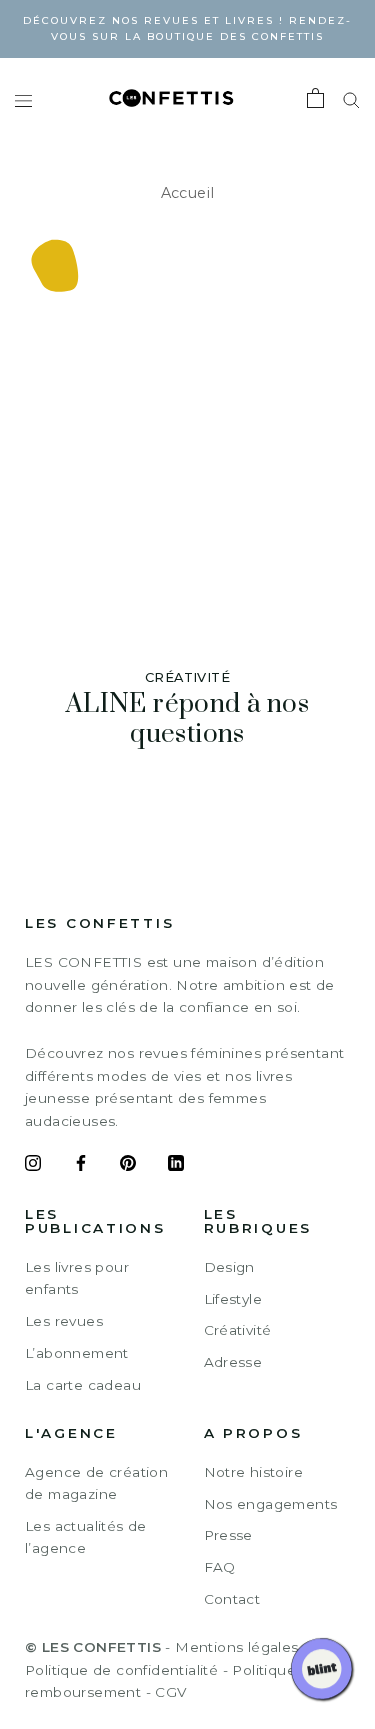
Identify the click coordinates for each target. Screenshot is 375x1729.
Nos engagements (271, 1504)
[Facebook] (81, 1166)
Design (229, 1267)
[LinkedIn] (176, 1166)
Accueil (188, 193)
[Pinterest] (128, 1166)
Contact (232, 1599)
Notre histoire (254, 1472)
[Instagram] (33, 1166)
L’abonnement (77, 1353)
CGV (170, 1692)
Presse (228, 1535)
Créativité (238, 1330)
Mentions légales (236, 1647)
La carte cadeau (83, 1385)
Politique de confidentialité (121, 1670)
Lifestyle (233, 1299)
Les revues (64, 1321)
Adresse (233, 1362)
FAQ (220, 1567)
